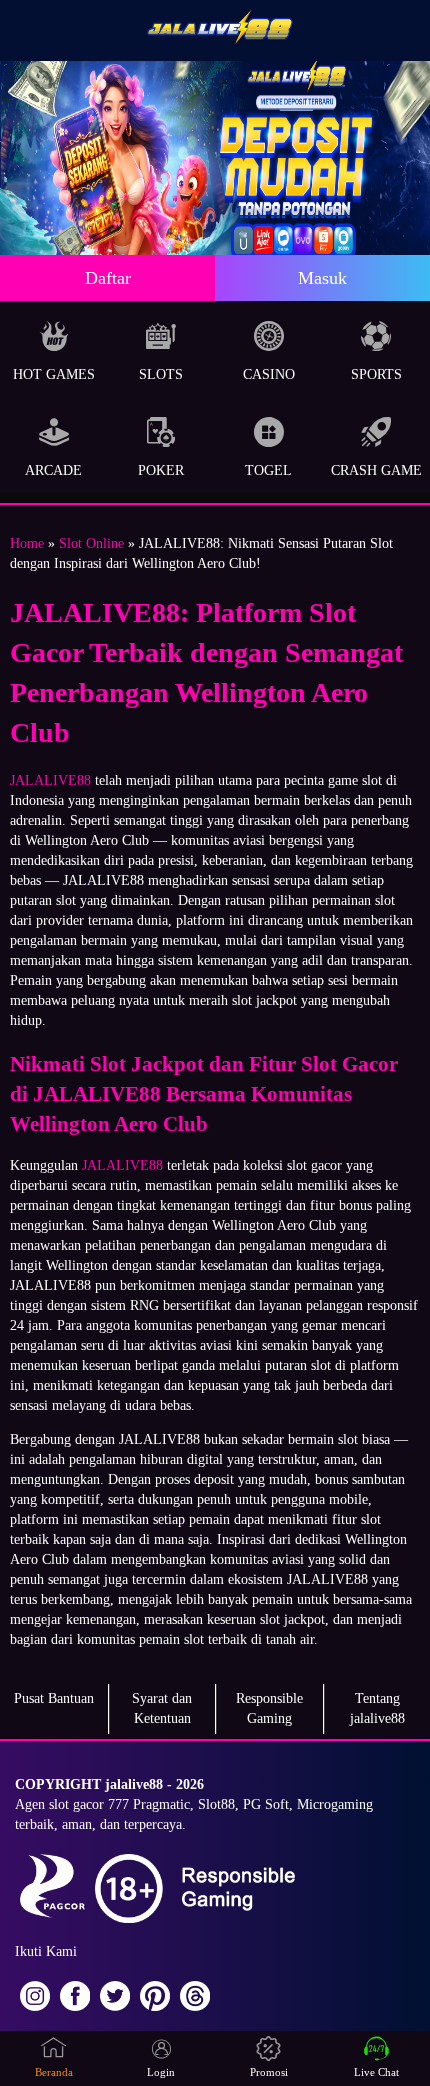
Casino (269, 374)
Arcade (53, 470)
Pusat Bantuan (54, 1698)
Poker (161, 470)
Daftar (108, 278)
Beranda (54, 2072)
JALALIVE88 (50, 780)
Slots (161, 374)
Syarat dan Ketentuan (162, 1708)
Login (161, 2072)
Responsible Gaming (269, 1708)
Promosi (269, 2072)
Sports (376, 374)
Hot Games (54, 374)
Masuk (322, 278)
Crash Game (376, 470)
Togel (268, 470)
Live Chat (376, 2072)
